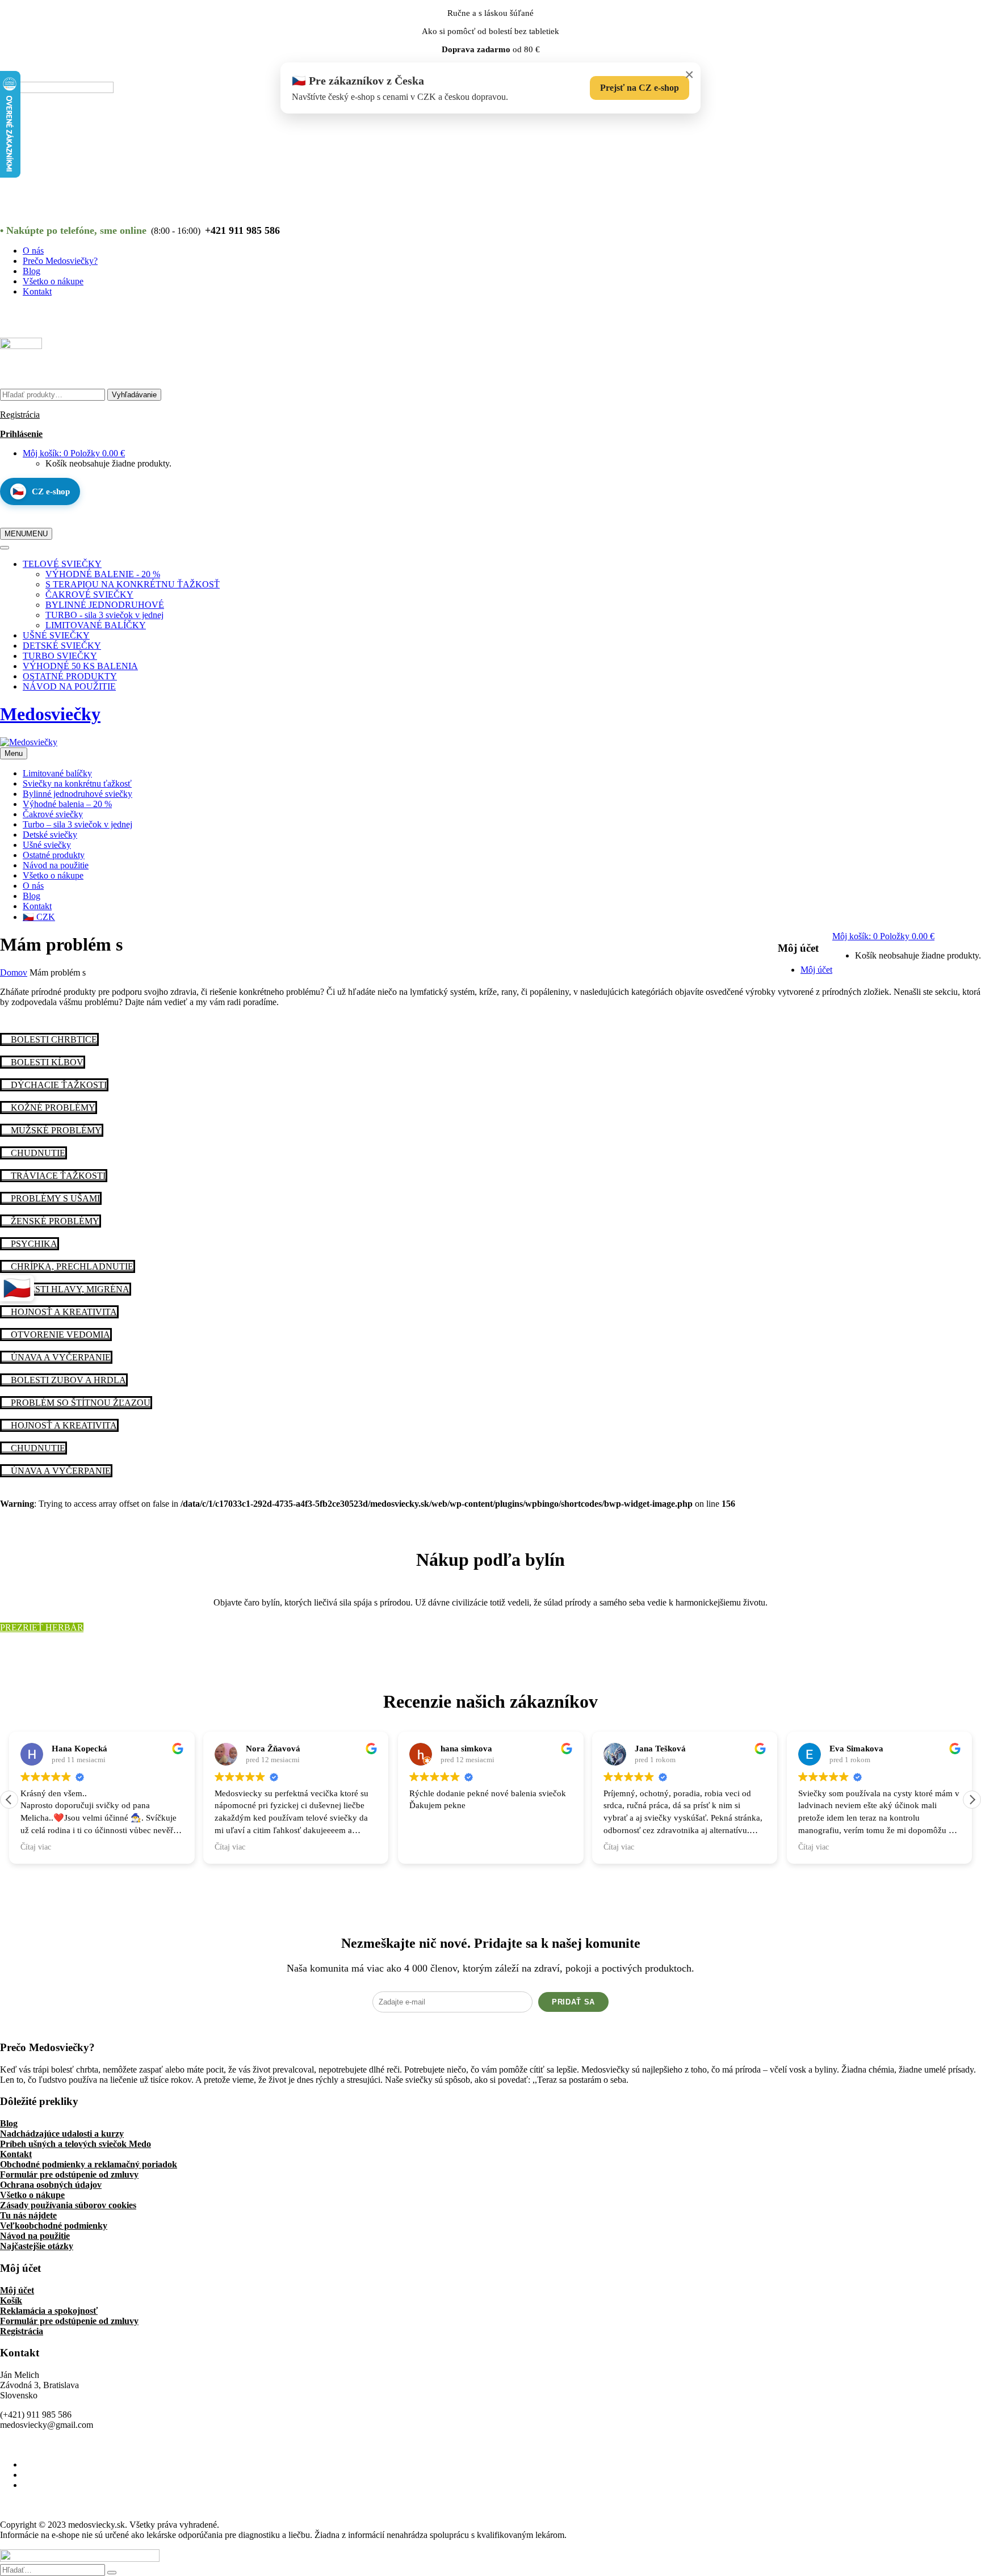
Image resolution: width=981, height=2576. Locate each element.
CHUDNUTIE (37, 1153)
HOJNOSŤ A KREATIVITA (63, 1312)
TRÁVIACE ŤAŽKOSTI (57, 1176)
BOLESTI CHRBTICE (53, 1039)
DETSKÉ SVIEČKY (62, 646)
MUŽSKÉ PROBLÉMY (55, 1130)
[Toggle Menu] (5, 548)
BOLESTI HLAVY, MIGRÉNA (69, 1289)
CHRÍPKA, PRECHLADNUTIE (71, 1266)
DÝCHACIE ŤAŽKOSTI (58, 1085)
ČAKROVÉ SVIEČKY (89, 594)
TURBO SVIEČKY (60, 656)
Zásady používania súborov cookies (68, 2205)
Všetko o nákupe (32, 2195)
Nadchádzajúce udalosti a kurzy (62, 2134)
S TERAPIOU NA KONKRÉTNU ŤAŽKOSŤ (133, 584)
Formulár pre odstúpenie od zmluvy (69, 2174)
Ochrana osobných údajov (51, 2185)
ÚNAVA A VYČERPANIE (60, 1357)
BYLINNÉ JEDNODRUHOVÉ (105, 605)
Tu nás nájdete (28, 2215)
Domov (14, 972)
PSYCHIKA (33, 1244)
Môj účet (17, 2290)
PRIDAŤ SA (573, 2002)
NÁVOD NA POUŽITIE (69, 686)
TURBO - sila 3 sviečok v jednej (104, 615)
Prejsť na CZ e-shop (640, 88)
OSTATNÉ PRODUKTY (70, 676)
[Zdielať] (944, 12)
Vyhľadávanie (134, 395)
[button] (972, 1800)
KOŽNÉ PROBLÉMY (52, 1108)
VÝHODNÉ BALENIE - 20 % (103, 574)
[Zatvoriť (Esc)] (969, 12)
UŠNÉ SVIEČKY (56, 635)
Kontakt (16, 2154)
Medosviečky (50, 714)
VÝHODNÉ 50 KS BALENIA (80, 666)
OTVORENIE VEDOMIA (59, 1335)
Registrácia (20, 415)
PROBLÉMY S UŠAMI (54, 1198)
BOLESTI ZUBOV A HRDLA (67, 1380)
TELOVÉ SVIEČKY (62, 564)
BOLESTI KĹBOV (46, 1062)
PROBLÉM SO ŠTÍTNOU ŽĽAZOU (79, 1403)
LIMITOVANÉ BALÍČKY (96, 625)
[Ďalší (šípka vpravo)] (961, 1288)
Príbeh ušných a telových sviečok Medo (76, 2144)
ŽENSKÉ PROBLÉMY (54, 1221)
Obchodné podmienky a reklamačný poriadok (89, 2164)
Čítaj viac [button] (36, 1847)
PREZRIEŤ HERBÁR (42, 1627)
